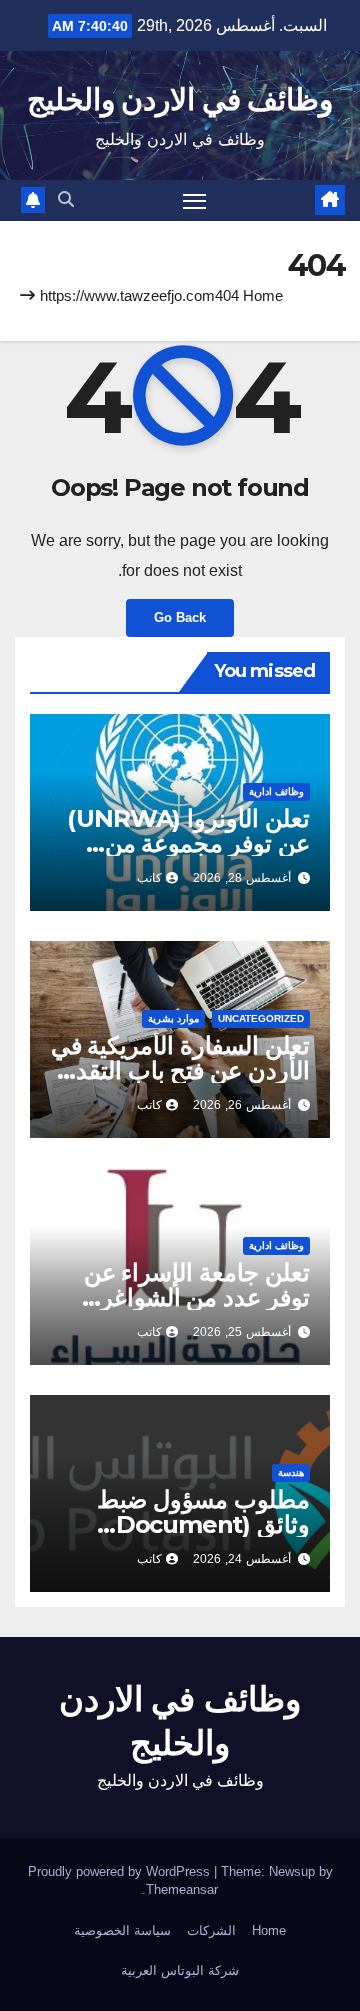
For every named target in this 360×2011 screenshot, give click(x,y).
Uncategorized (261, 1018)
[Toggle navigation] (195, 201)
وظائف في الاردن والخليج (180, 99)
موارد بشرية (173, 1018)
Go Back (180, 617)
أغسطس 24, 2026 (242, 1559)
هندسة (291, 1472)
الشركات (211, 1930)
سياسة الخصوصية (122, 1930)
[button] (66, 199)
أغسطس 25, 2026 (242, 1332)
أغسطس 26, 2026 (242, 1105)
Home (263, 295)
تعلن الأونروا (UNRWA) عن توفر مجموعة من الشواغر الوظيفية (188, 843)
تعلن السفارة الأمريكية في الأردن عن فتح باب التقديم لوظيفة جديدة (180, 1070)
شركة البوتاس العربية (180, 1970)
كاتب (149, 878)
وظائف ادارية (276, 791)
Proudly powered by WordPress (121, 1871)
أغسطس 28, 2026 (242, 878)
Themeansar (182, 1889)
